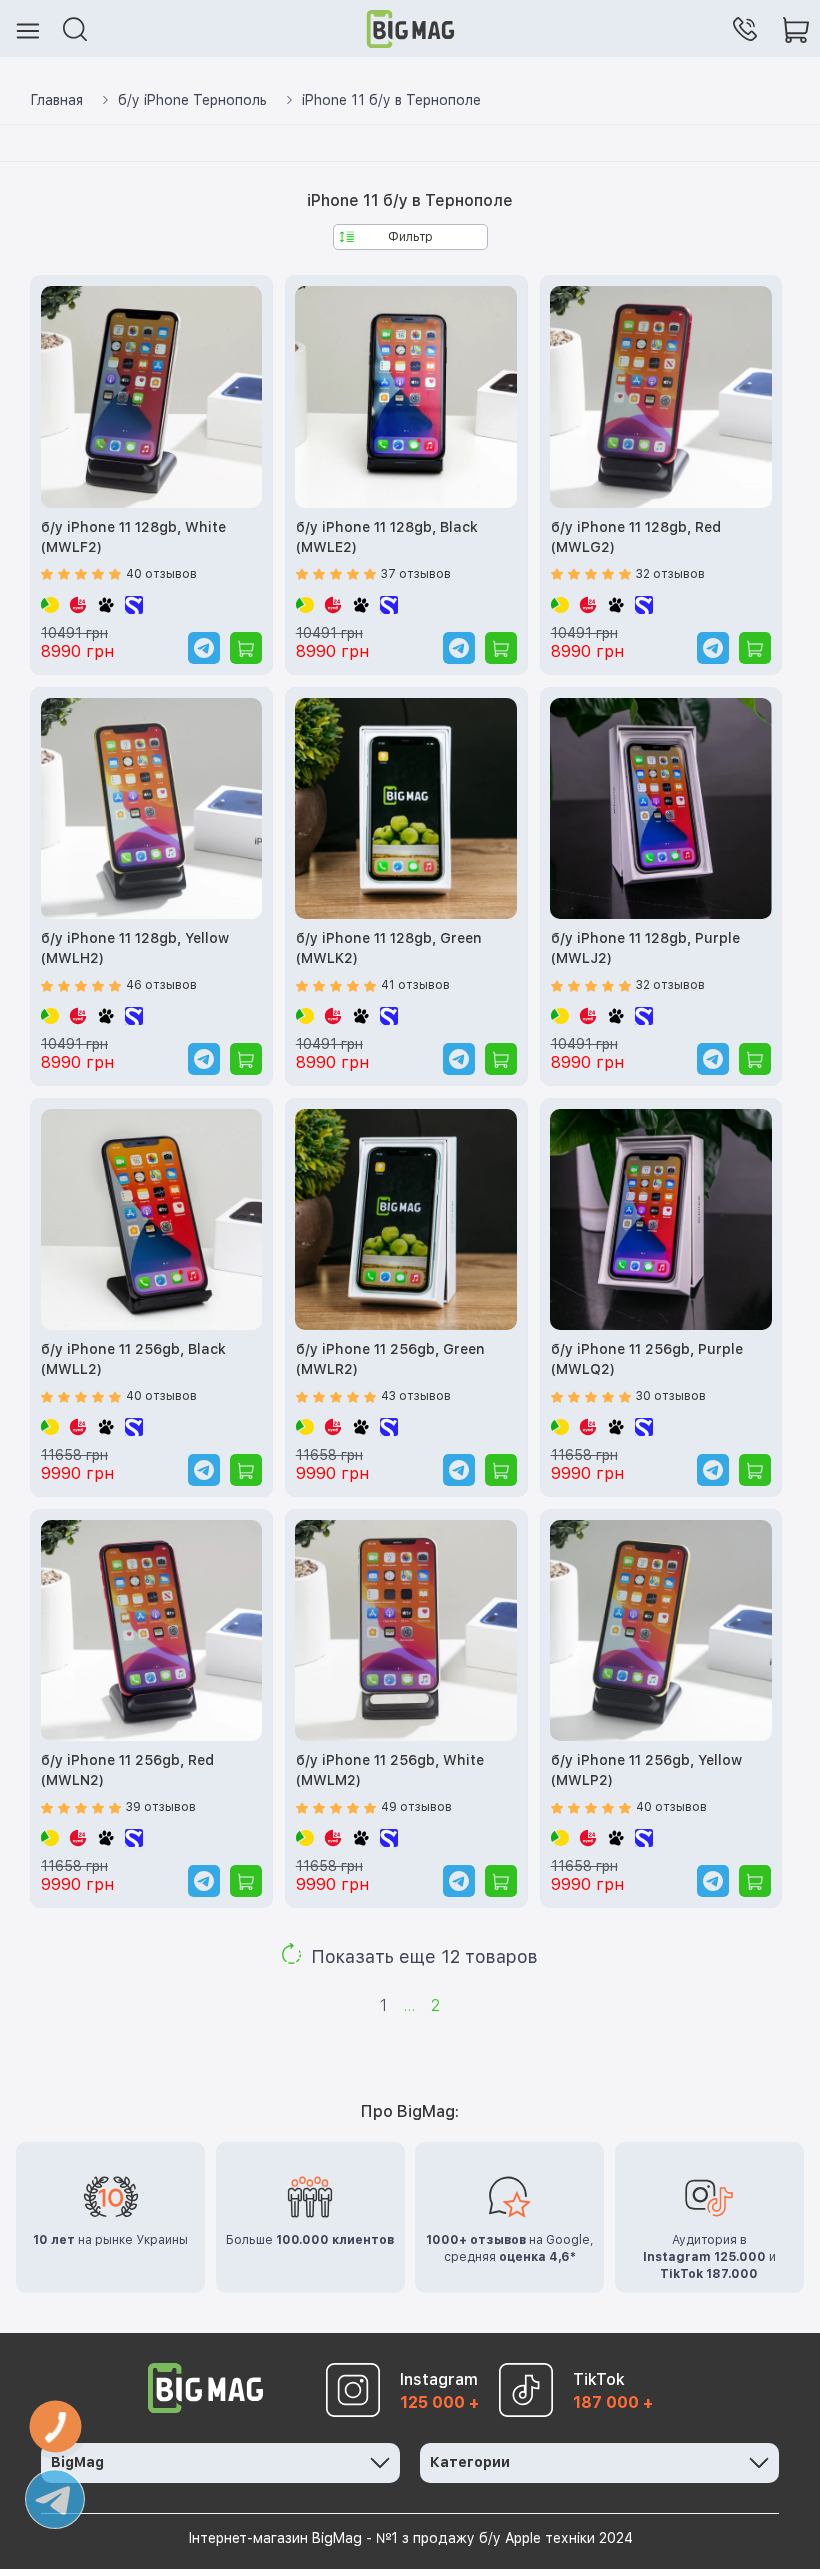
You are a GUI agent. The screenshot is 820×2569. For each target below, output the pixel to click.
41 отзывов (415, 985)
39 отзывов (161, 1807)
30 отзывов (671, 1396)
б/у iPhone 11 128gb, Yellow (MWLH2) (135, 948)
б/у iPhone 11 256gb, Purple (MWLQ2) (647, 1359)
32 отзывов (670, 574)
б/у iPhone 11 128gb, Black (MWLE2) (387, 537)
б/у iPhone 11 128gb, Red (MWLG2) (636, 537)
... (409, 2005)
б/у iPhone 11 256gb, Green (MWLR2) (390, 1359)
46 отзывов (161, 985)
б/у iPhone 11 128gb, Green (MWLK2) (389, 948)
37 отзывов (416, 574)
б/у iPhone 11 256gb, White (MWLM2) (390, 1770)
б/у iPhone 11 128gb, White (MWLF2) (133, 537)
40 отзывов (161, 574)
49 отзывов (416, 1807)
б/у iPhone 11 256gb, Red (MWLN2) (127, 1770)
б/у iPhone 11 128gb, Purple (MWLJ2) (645, 948)
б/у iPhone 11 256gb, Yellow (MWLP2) (646, 1770)
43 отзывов (416, 1396)
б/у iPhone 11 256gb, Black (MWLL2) (133, 1359)
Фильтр (410, 237)
